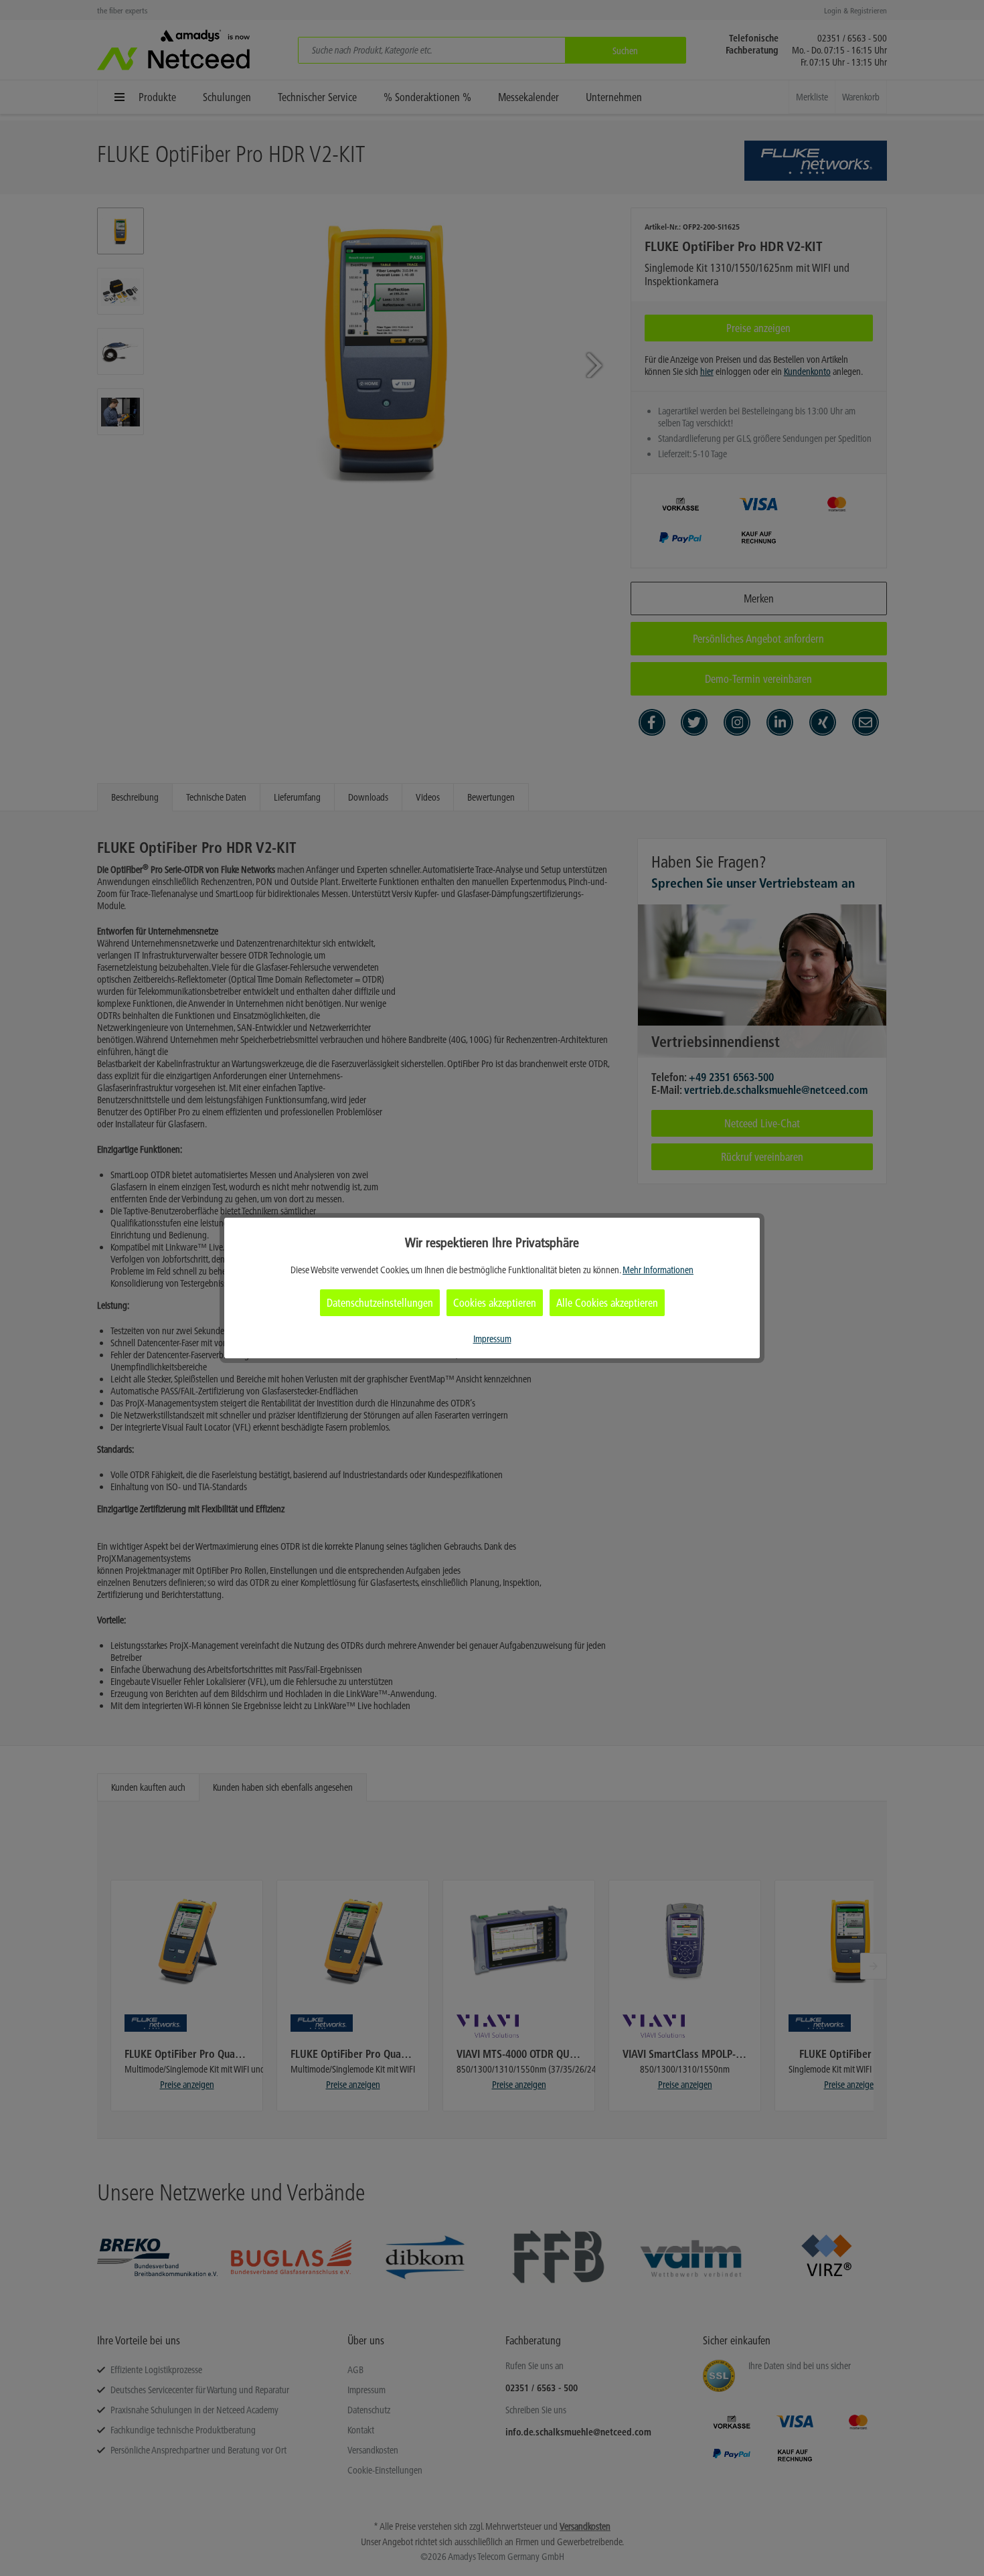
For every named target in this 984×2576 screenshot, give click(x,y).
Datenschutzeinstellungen (380, 1303)
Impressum (492, 1339)
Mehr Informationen (658, 1270)
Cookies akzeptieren (495, 1303)
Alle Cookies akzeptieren (607, 1303)
